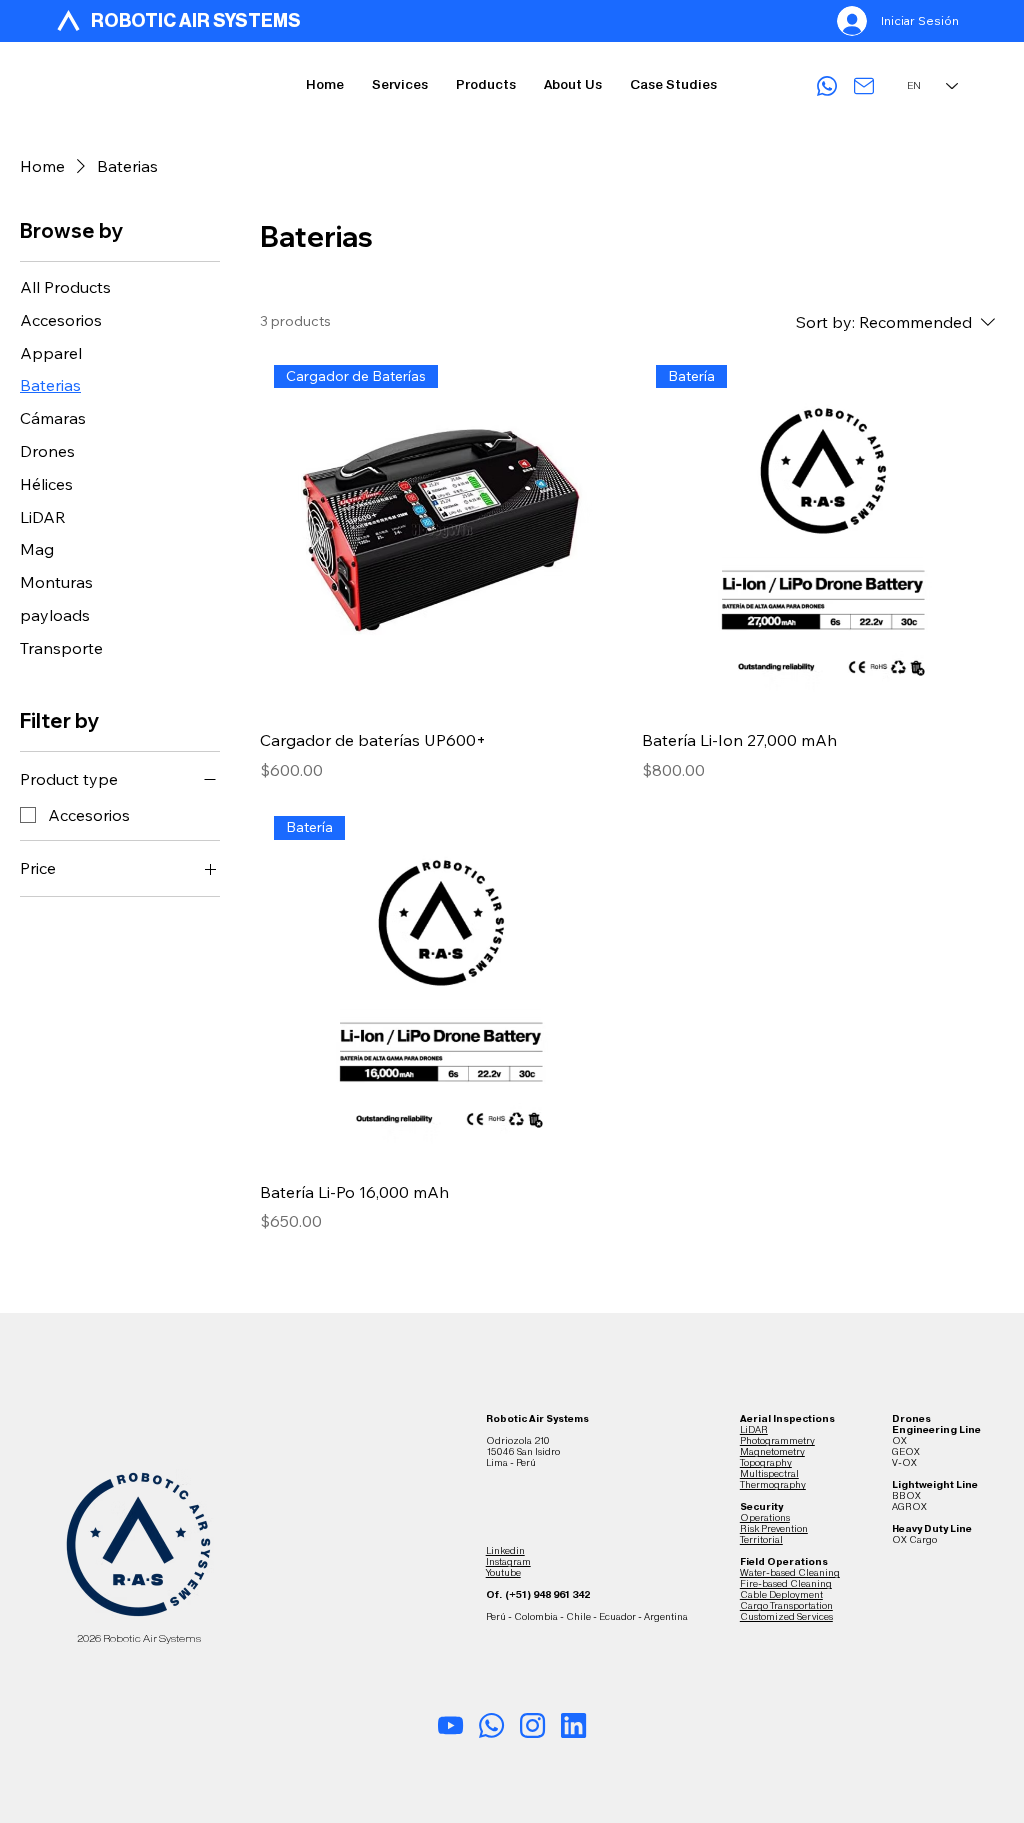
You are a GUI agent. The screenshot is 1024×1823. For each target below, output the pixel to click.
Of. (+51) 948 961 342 (538, 1594)
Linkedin (505, 1550)
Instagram (508, 1561)
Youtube (503, 1572)
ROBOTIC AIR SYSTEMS (196, 21)
